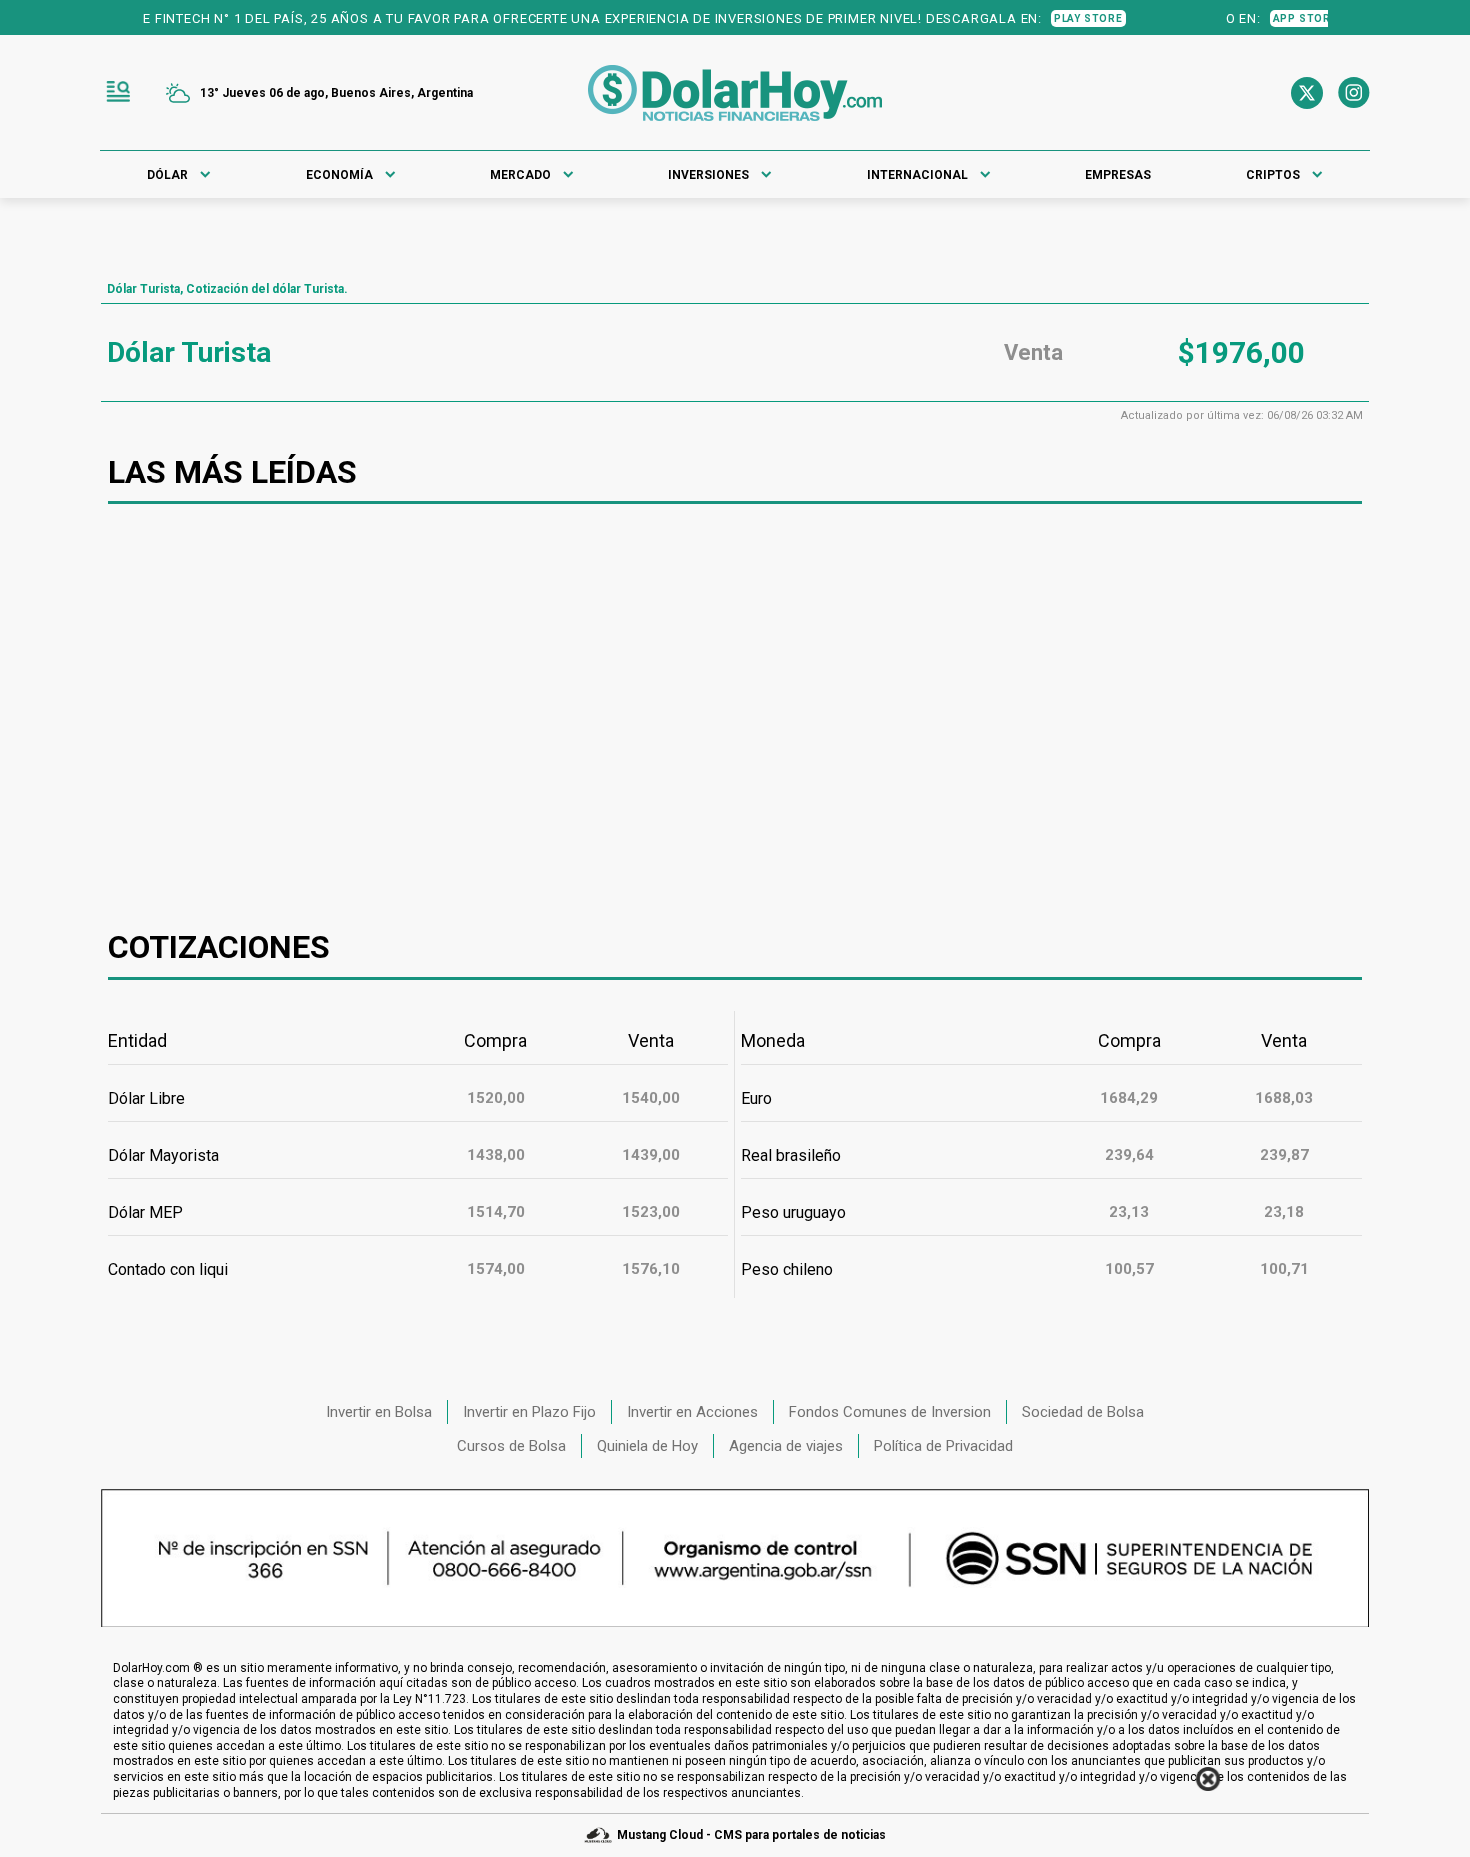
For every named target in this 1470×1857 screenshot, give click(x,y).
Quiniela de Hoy (647, 1446)
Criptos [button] (1273, 175)
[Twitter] (1307, 93)
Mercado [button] (520, 175)
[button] (118, 93)
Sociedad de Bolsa (1083, 1412)
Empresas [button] (1118, 175)
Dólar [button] (167, 175)
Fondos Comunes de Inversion (890, 1412)
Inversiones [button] (708, 175)
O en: (1248, 18)
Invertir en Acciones (692, 1412)
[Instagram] (1354, 93)
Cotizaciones (219, 947)
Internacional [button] (917, 175)
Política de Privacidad (943, 1446)
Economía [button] (339, 175)
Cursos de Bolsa (511, 1446)
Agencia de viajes (786, 1446)
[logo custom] (735, 93)
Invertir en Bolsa (379, 1412)
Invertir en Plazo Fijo (529, 1412)
